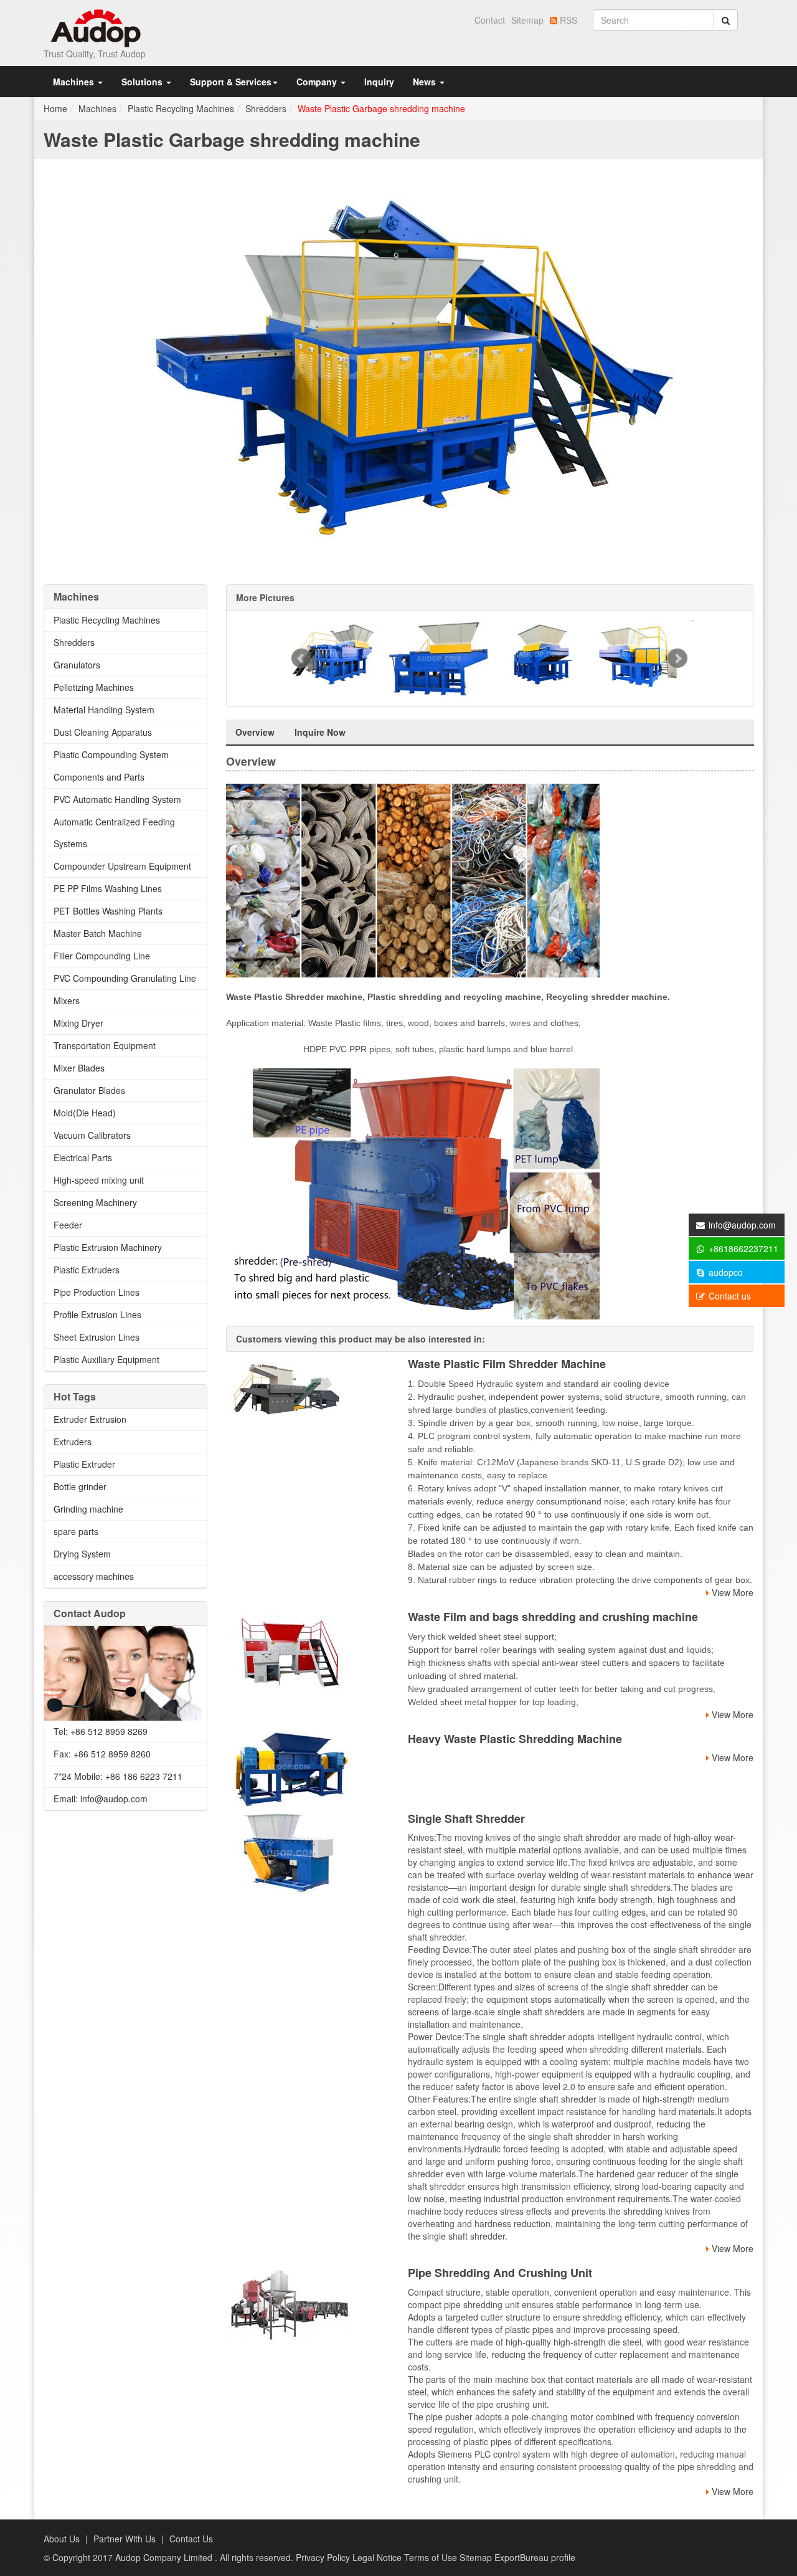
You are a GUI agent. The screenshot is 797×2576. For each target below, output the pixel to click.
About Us (62, 2539)
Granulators (77, 665)
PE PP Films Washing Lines (108, 888)
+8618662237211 (742, 1248)
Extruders (73, 1442)
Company (318, 82)
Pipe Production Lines (97, 1292)
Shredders (266, 108)
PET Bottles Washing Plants (108, 911)
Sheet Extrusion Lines (97, 1337)
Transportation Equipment (105, 1045)
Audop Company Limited (165, 2557)
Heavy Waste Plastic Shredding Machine (515, 1739)
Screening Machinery (95, 1202)
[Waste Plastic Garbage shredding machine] (398, 367)
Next (677, 658)
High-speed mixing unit (99, 1180)
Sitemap (527, 20)
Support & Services (231, 82)
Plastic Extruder (84, 1464)
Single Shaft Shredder (466, 1818)
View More (731, 1592)
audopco (724, 1272)
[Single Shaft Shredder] (308, 1853)
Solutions (143, 82)
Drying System (82, 1554)
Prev (301, 658)
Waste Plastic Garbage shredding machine (381, 108)
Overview (255, 732)
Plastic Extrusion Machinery (108, 1247)
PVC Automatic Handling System (117, 799)
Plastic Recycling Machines (181, 108)
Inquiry (379, 82)
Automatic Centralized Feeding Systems (114, 833)
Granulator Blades (89, 1090)
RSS (567, 20)
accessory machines (94, 1576)
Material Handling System (104, 710)
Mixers (67, 1000)
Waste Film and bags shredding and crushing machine (553, 1617)
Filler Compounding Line (102, 956)
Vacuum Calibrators (92, 1135)
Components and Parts (99, 777)
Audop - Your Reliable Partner (96, 28)
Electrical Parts (83, 1157)
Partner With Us (125, 2539)
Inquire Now (320, 732)
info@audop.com (742, 1225)
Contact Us (191, 2539)
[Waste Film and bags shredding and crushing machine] (308, 1652)
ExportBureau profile (535, 2557)
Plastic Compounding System (111, 754)
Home (55, 108)
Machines (75, 82)
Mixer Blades (79, 1068)
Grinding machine (88, 1509)
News (426, 82)
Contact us (729, 1296)
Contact (490, 20)
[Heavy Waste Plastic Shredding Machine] (308, 1767)
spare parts (76, 1531)
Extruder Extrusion (90, 1419)
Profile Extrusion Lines (97, 1314)
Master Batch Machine (98, 933)
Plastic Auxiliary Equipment (106, 1359)
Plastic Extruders (87, 1270)
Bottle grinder (80, 1486)
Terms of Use (432, 2557)
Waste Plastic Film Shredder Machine (507, 1364)
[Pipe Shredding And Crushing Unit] (308, 2307)
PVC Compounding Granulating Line (125, 978)
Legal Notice (378, 2557)
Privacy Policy (324, 2557)
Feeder (68, 1225)
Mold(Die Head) (85, 1113)
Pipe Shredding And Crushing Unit (500, 2273)
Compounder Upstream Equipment (122, 866)
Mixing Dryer (78, 1023)
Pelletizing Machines (94, 687)
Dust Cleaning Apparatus (103, 732)
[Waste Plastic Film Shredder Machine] (308, 1387)
